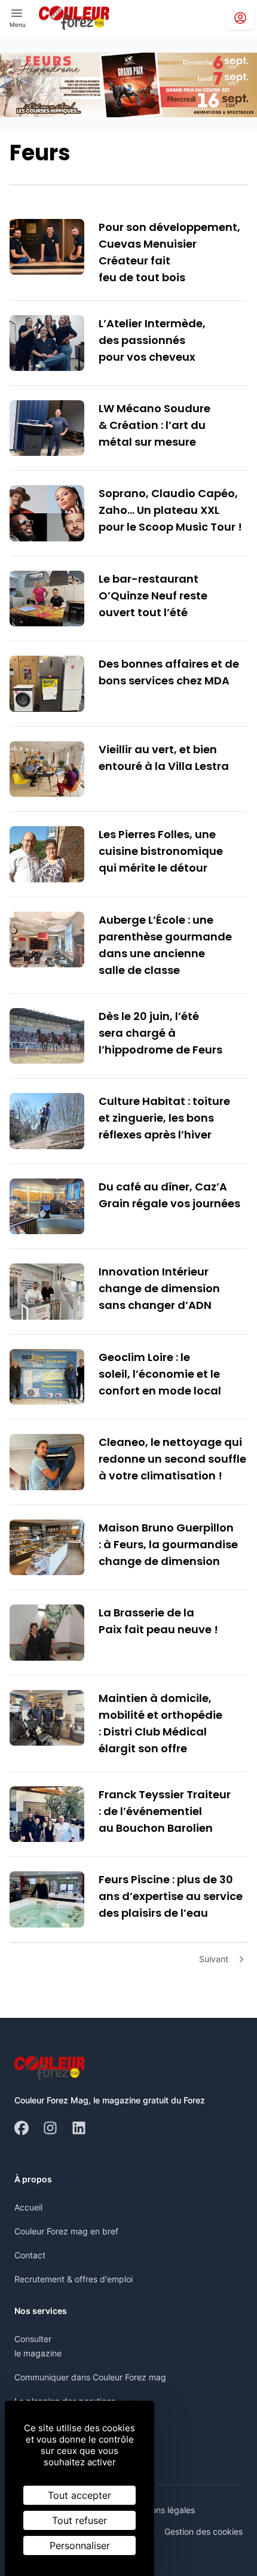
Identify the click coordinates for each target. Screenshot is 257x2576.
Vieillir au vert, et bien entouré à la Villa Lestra (164, 758)
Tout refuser (79, 2520)
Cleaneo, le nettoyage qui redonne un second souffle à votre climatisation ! (172, 1459)
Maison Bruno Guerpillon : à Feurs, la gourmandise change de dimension (168, 1544)
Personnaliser (80, 2545)
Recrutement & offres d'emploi (74, 2279)
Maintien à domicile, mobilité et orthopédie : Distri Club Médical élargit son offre (160, 1723)
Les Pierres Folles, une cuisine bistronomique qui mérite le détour (161, 851)
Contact (30, 2255)
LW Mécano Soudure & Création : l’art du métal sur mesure (154, 425)
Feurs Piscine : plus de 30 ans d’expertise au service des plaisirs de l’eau (171, 1896)
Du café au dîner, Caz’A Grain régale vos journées (169, 1195)
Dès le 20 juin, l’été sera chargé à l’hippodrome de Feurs (160, 1033)
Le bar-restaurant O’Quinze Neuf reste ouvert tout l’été (153, 596)
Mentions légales (162, 2510)
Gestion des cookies (204, 2531)
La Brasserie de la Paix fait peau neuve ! (158, 1621)
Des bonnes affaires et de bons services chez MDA (169, 672)
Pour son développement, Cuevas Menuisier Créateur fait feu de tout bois (169, 252)
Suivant (214, 1959)
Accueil (28, 2207)
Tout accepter (79, 2495)
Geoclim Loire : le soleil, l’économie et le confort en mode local (160, 1374)
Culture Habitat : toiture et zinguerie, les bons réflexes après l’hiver (164, 1118)
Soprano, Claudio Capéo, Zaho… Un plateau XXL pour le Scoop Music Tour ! (170, 510)
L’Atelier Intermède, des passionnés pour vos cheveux (152, 340)
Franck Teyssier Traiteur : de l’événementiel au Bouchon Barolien (165, 1811)
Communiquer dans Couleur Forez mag (90, 2377)
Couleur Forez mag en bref (66, 2231)
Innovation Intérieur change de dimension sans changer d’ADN (159, 1288)
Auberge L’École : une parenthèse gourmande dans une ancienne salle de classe (165, 945)
